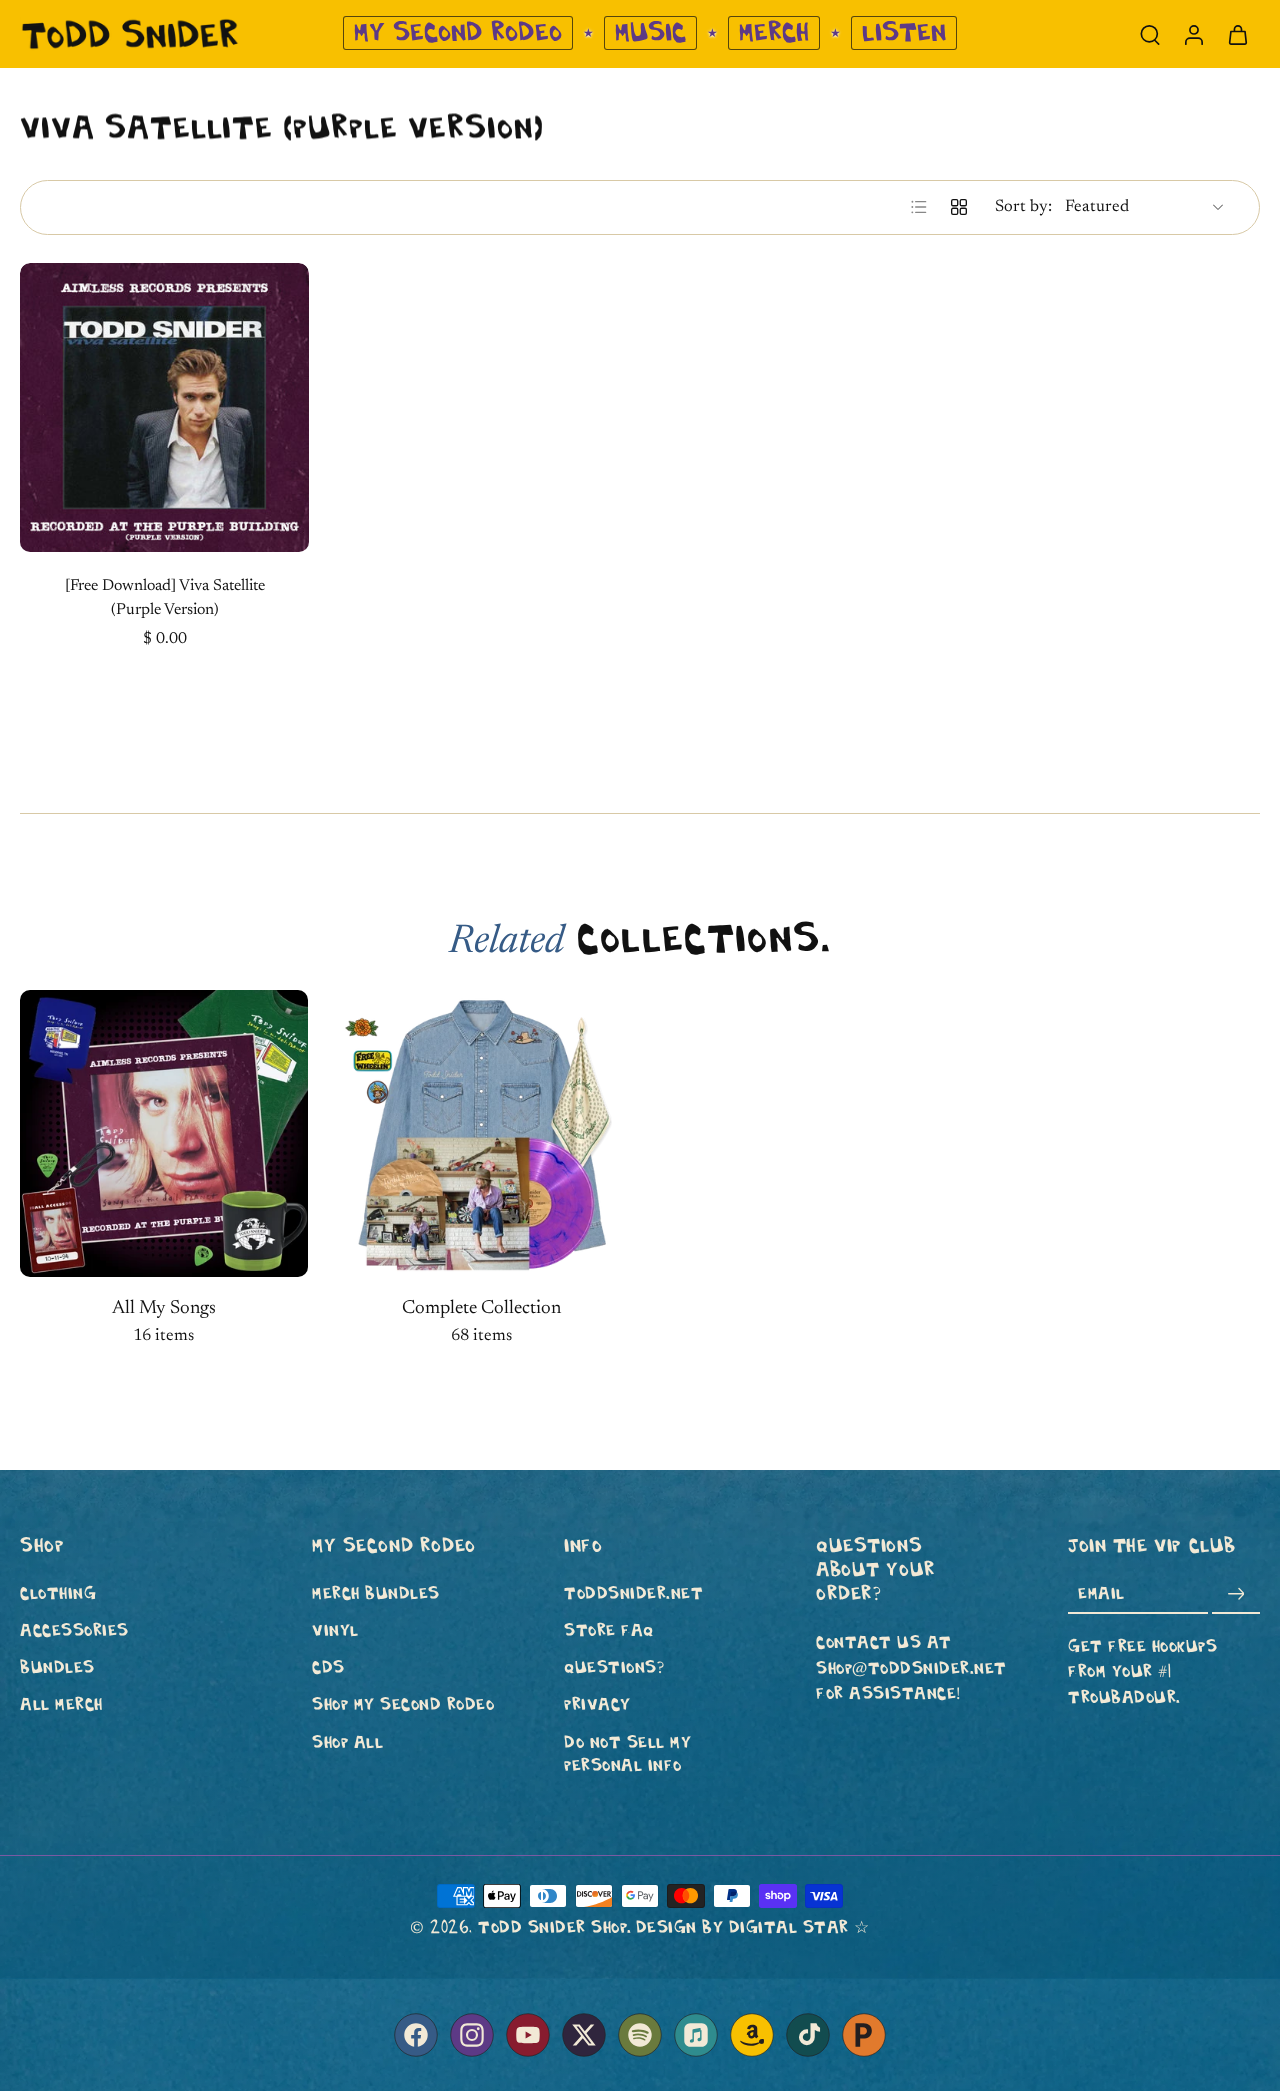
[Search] (1150, 34)
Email (1101, 1594)
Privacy (597, 1705)
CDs (328, 1668)
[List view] (919, 207)
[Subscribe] (1236, 1594)
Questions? (614, 1668)
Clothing (58, 1593)
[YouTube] (528, 2035)
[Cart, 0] (1238, 34)
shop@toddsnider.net (911, 1668)
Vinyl (335, 1630)
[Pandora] (864, 2035)
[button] (136, 1546)
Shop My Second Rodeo (403, 1705)
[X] (584, 2035)
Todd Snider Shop (552, 1927)
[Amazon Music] (752, 2035)
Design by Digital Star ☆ (753, 1927)
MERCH (774, 32)
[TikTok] (808, 2035)
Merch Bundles (376, 1593)
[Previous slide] (36, 407)
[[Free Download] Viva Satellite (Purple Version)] (164, 407)
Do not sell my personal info (627, 1754)
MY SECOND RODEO (458, 32)
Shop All (347, 1742)
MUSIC (650, 32)
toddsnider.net (633, 1593)
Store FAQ (609, 1630)
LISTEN (904, 32)
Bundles (57, 1668)
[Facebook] (416, 2035)
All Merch (61, 1705)
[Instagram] (472, 2035)
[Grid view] (959, 207)
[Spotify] (640, 2035)
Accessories (74, 1630)
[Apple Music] (696, 2035)
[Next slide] (293, 407)
